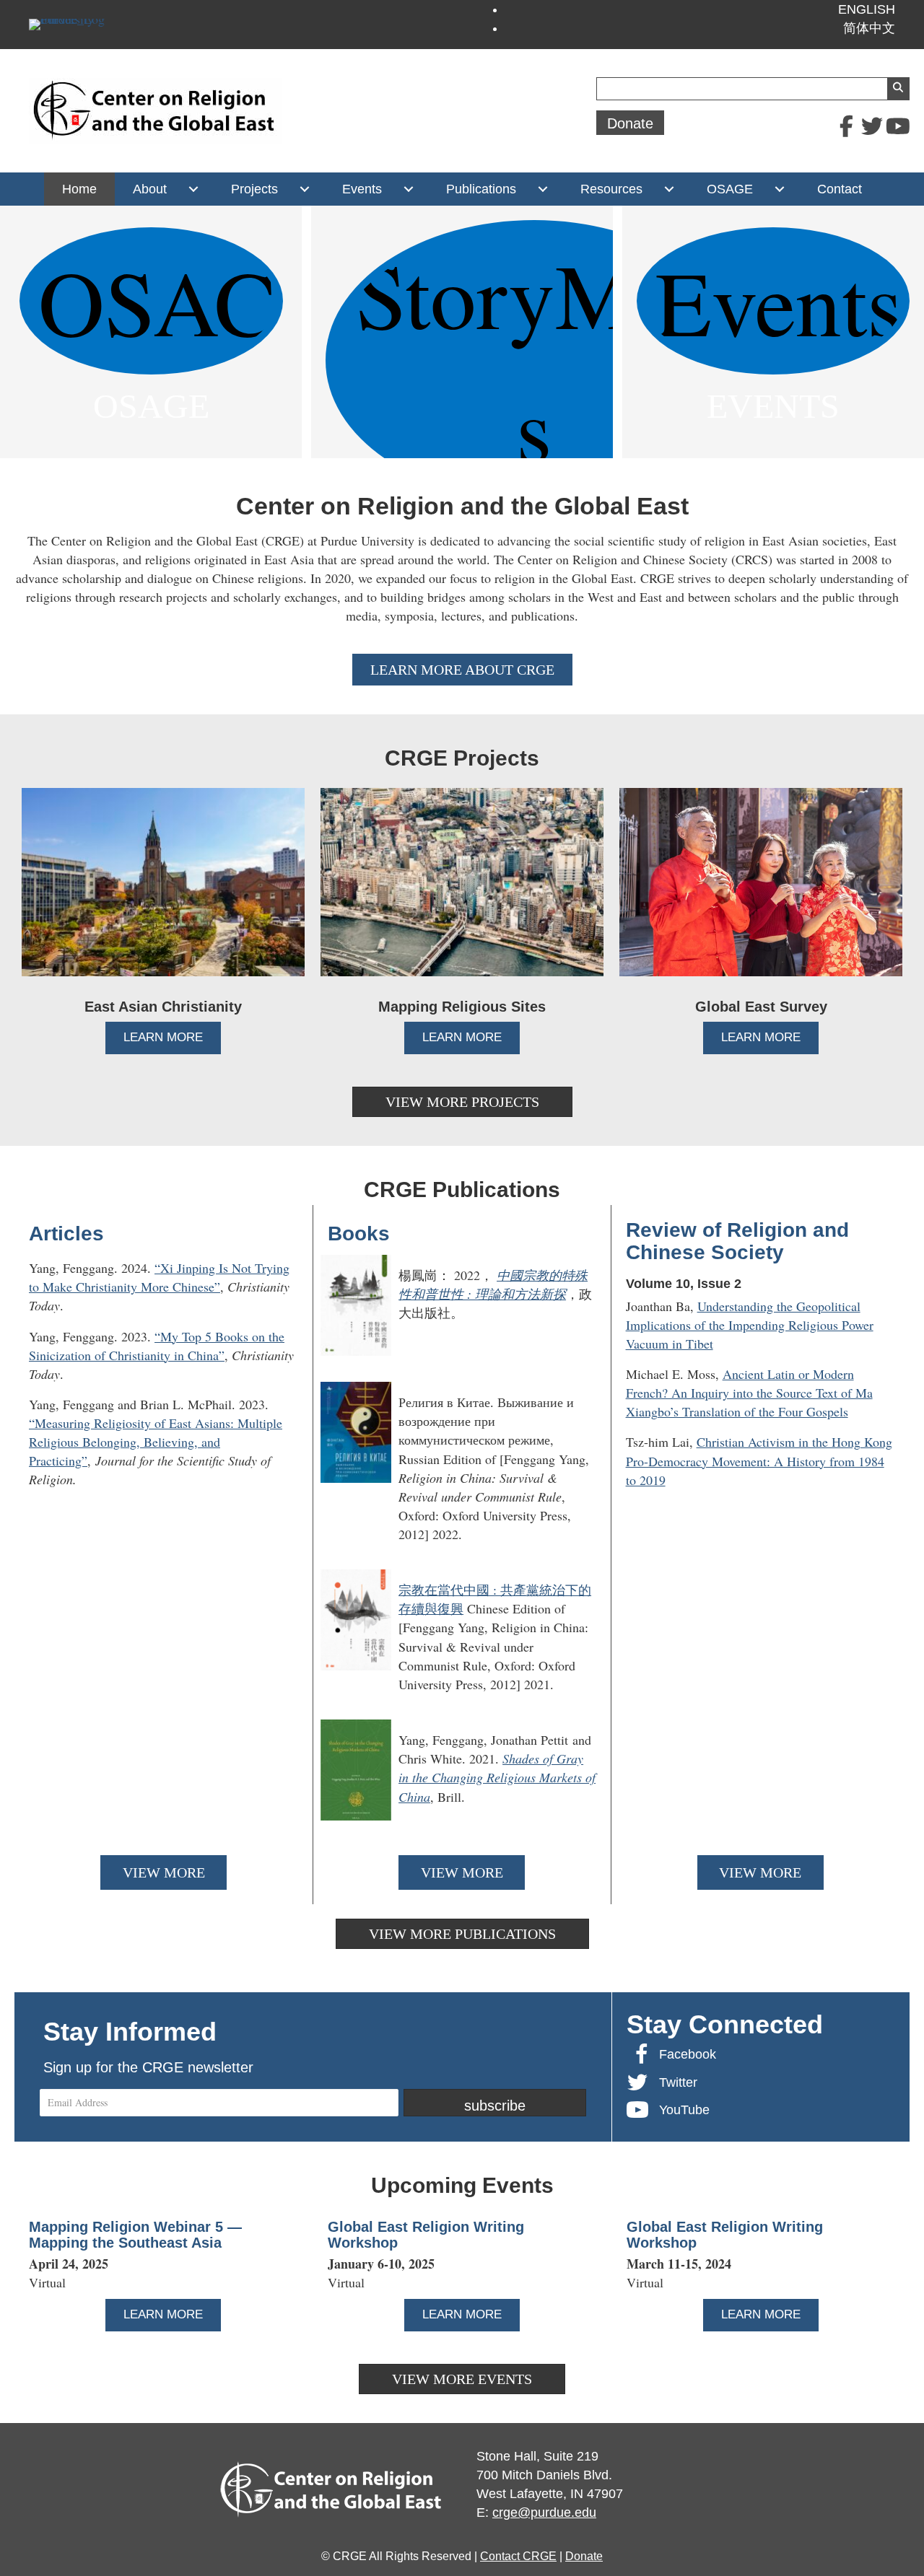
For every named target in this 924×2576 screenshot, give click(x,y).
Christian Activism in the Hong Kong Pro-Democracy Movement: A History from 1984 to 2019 (759, 1460)
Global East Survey (761, 1007)
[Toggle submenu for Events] (408, 189)
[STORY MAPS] (462, 332)
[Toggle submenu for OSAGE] (779, 189)
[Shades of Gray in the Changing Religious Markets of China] (462, 1776)
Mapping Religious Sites (462, 1007)
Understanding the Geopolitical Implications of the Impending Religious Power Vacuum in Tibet (750, 1325)
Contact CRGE (518, 2556)
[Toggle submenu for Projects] (304, 189)
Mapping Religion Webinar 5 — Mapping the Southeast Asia (135, 2235)
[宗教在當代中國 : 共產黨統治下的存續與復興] (462, 1637)
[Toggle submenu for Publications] (542, 189)
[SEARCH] (898, 89)
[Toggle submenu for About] (193, 189)
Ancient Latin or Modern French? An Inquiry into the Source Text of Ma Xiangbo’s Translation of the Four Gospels (749, 1393)
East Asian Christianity (163, 1007)
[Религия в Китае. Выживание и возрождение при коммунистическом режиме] (462, 1468)
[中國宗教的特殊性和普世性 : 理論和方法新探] (462, 1311)
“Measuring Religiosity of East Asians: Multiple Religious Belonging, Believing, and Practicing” (156, 1442)
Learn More (172, 1037)
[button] (846, 126)
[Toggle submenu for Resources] (669, 189)
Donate (584, 2556)
